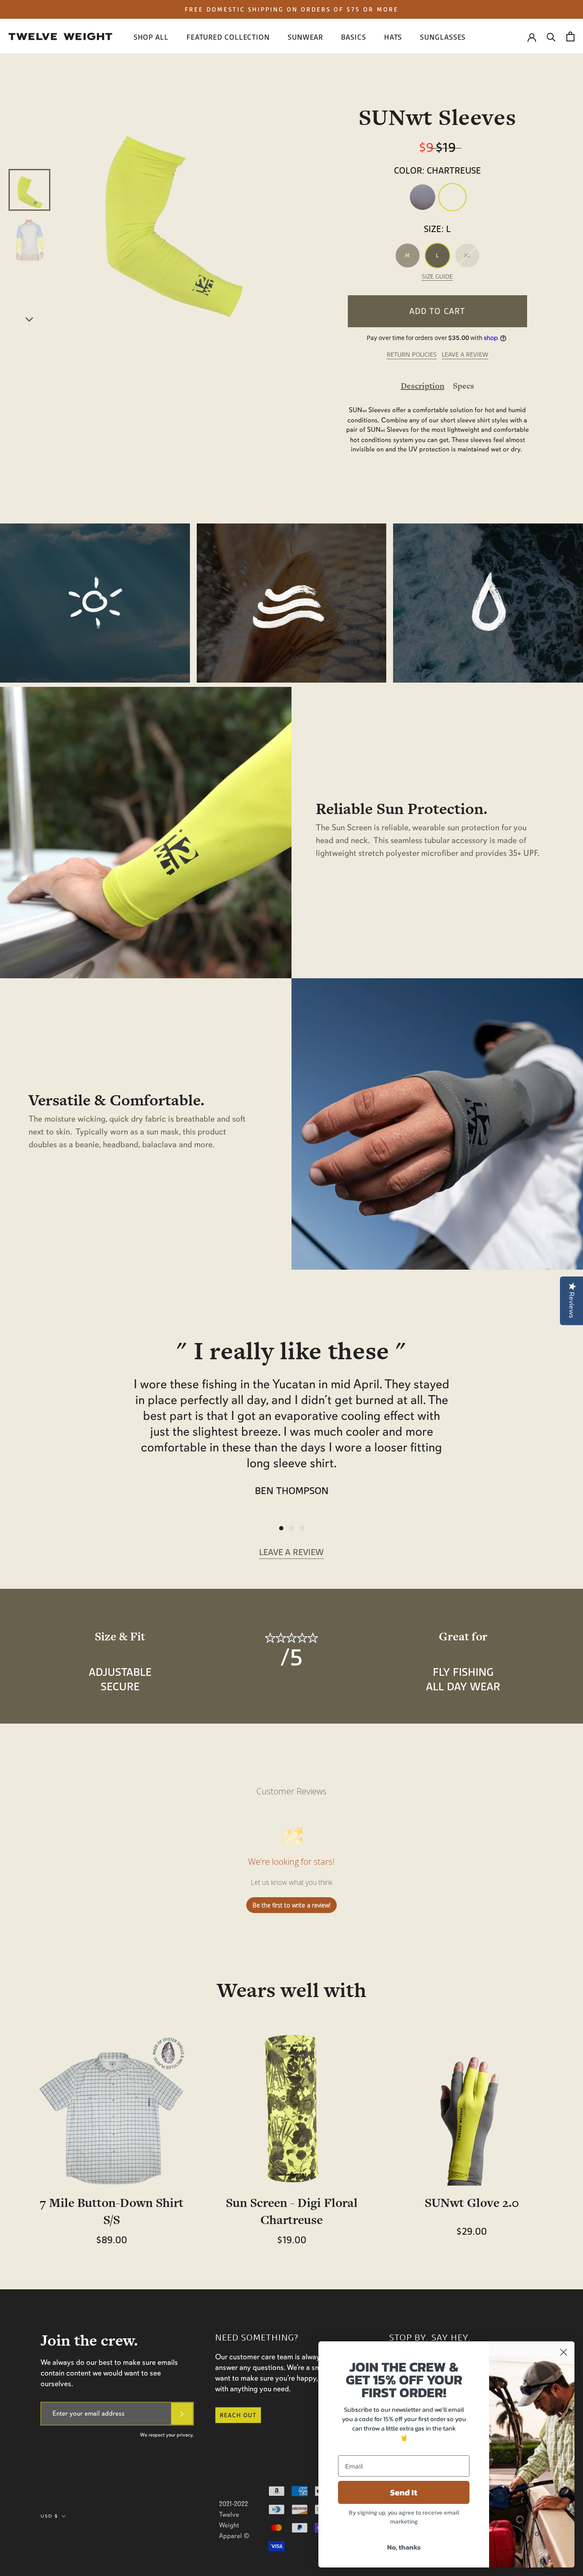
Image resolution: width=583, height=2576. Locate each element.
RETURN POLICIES (412, 355)
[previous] (30, 107)
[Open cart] (570, 36)
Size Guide (437, 277)
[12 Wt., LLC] (60, 36)
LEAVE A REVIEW (465, 355)
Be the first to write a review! (291, 1905)
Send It (404, 2492)
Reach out (238, 2415)
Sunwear (305, 37)
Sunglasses (443, 37)
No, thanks (404, 2547)
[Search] (551, 36)
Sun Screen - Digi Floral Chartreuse (292, 2211)
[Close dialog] (564, 2352)
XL (467, 255)
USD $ (49, 2516)
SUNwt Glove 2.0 (472, 2203)
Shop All (151, 37)
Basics (353, 37)
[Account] (532, 37)
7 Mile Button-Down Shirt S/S (112, 2211)
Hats (393, 37)
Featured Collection (228, 37)
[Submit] (182, 2414)
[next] (30, 318)
